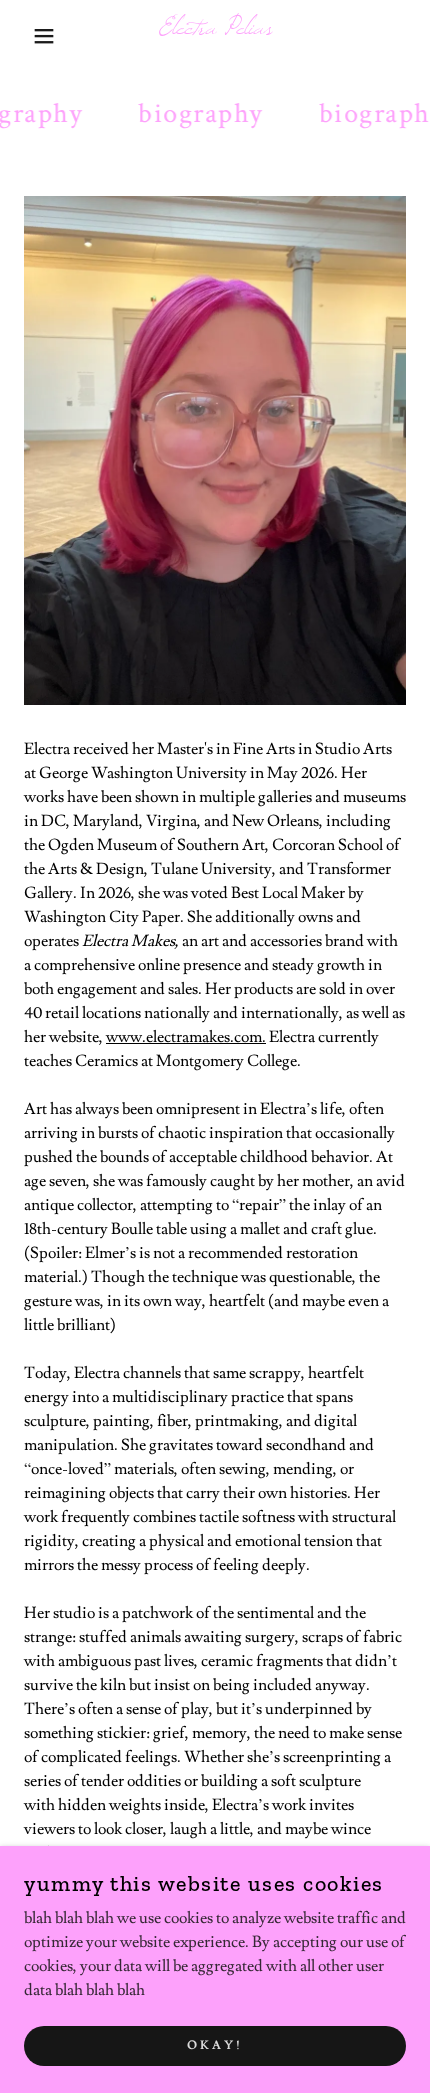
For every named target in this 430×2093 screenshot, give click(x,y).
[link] (215, 36)
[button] (32, 36)
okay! (215, 2045)
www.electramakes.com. (186, 1037)
